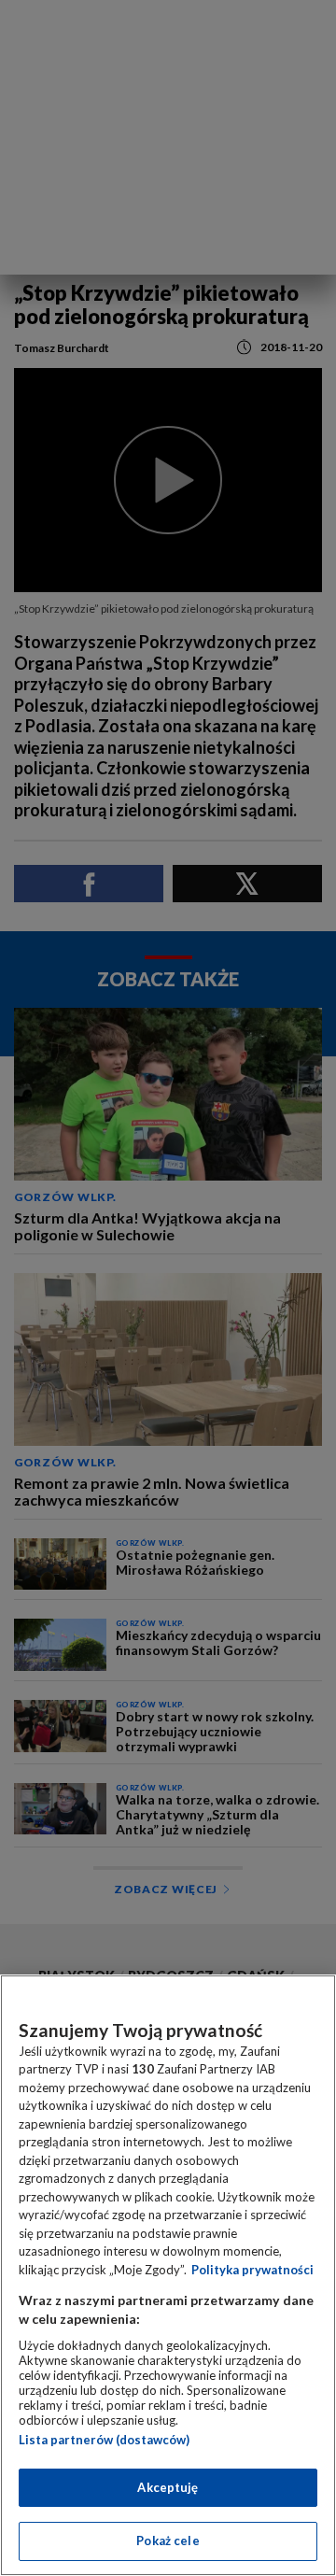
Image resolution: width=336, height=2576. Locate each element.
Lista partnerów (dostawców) (104, 2440)
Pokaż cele (168, 2541)
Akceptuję (168, 2487)
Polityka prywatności (252, 2270)
